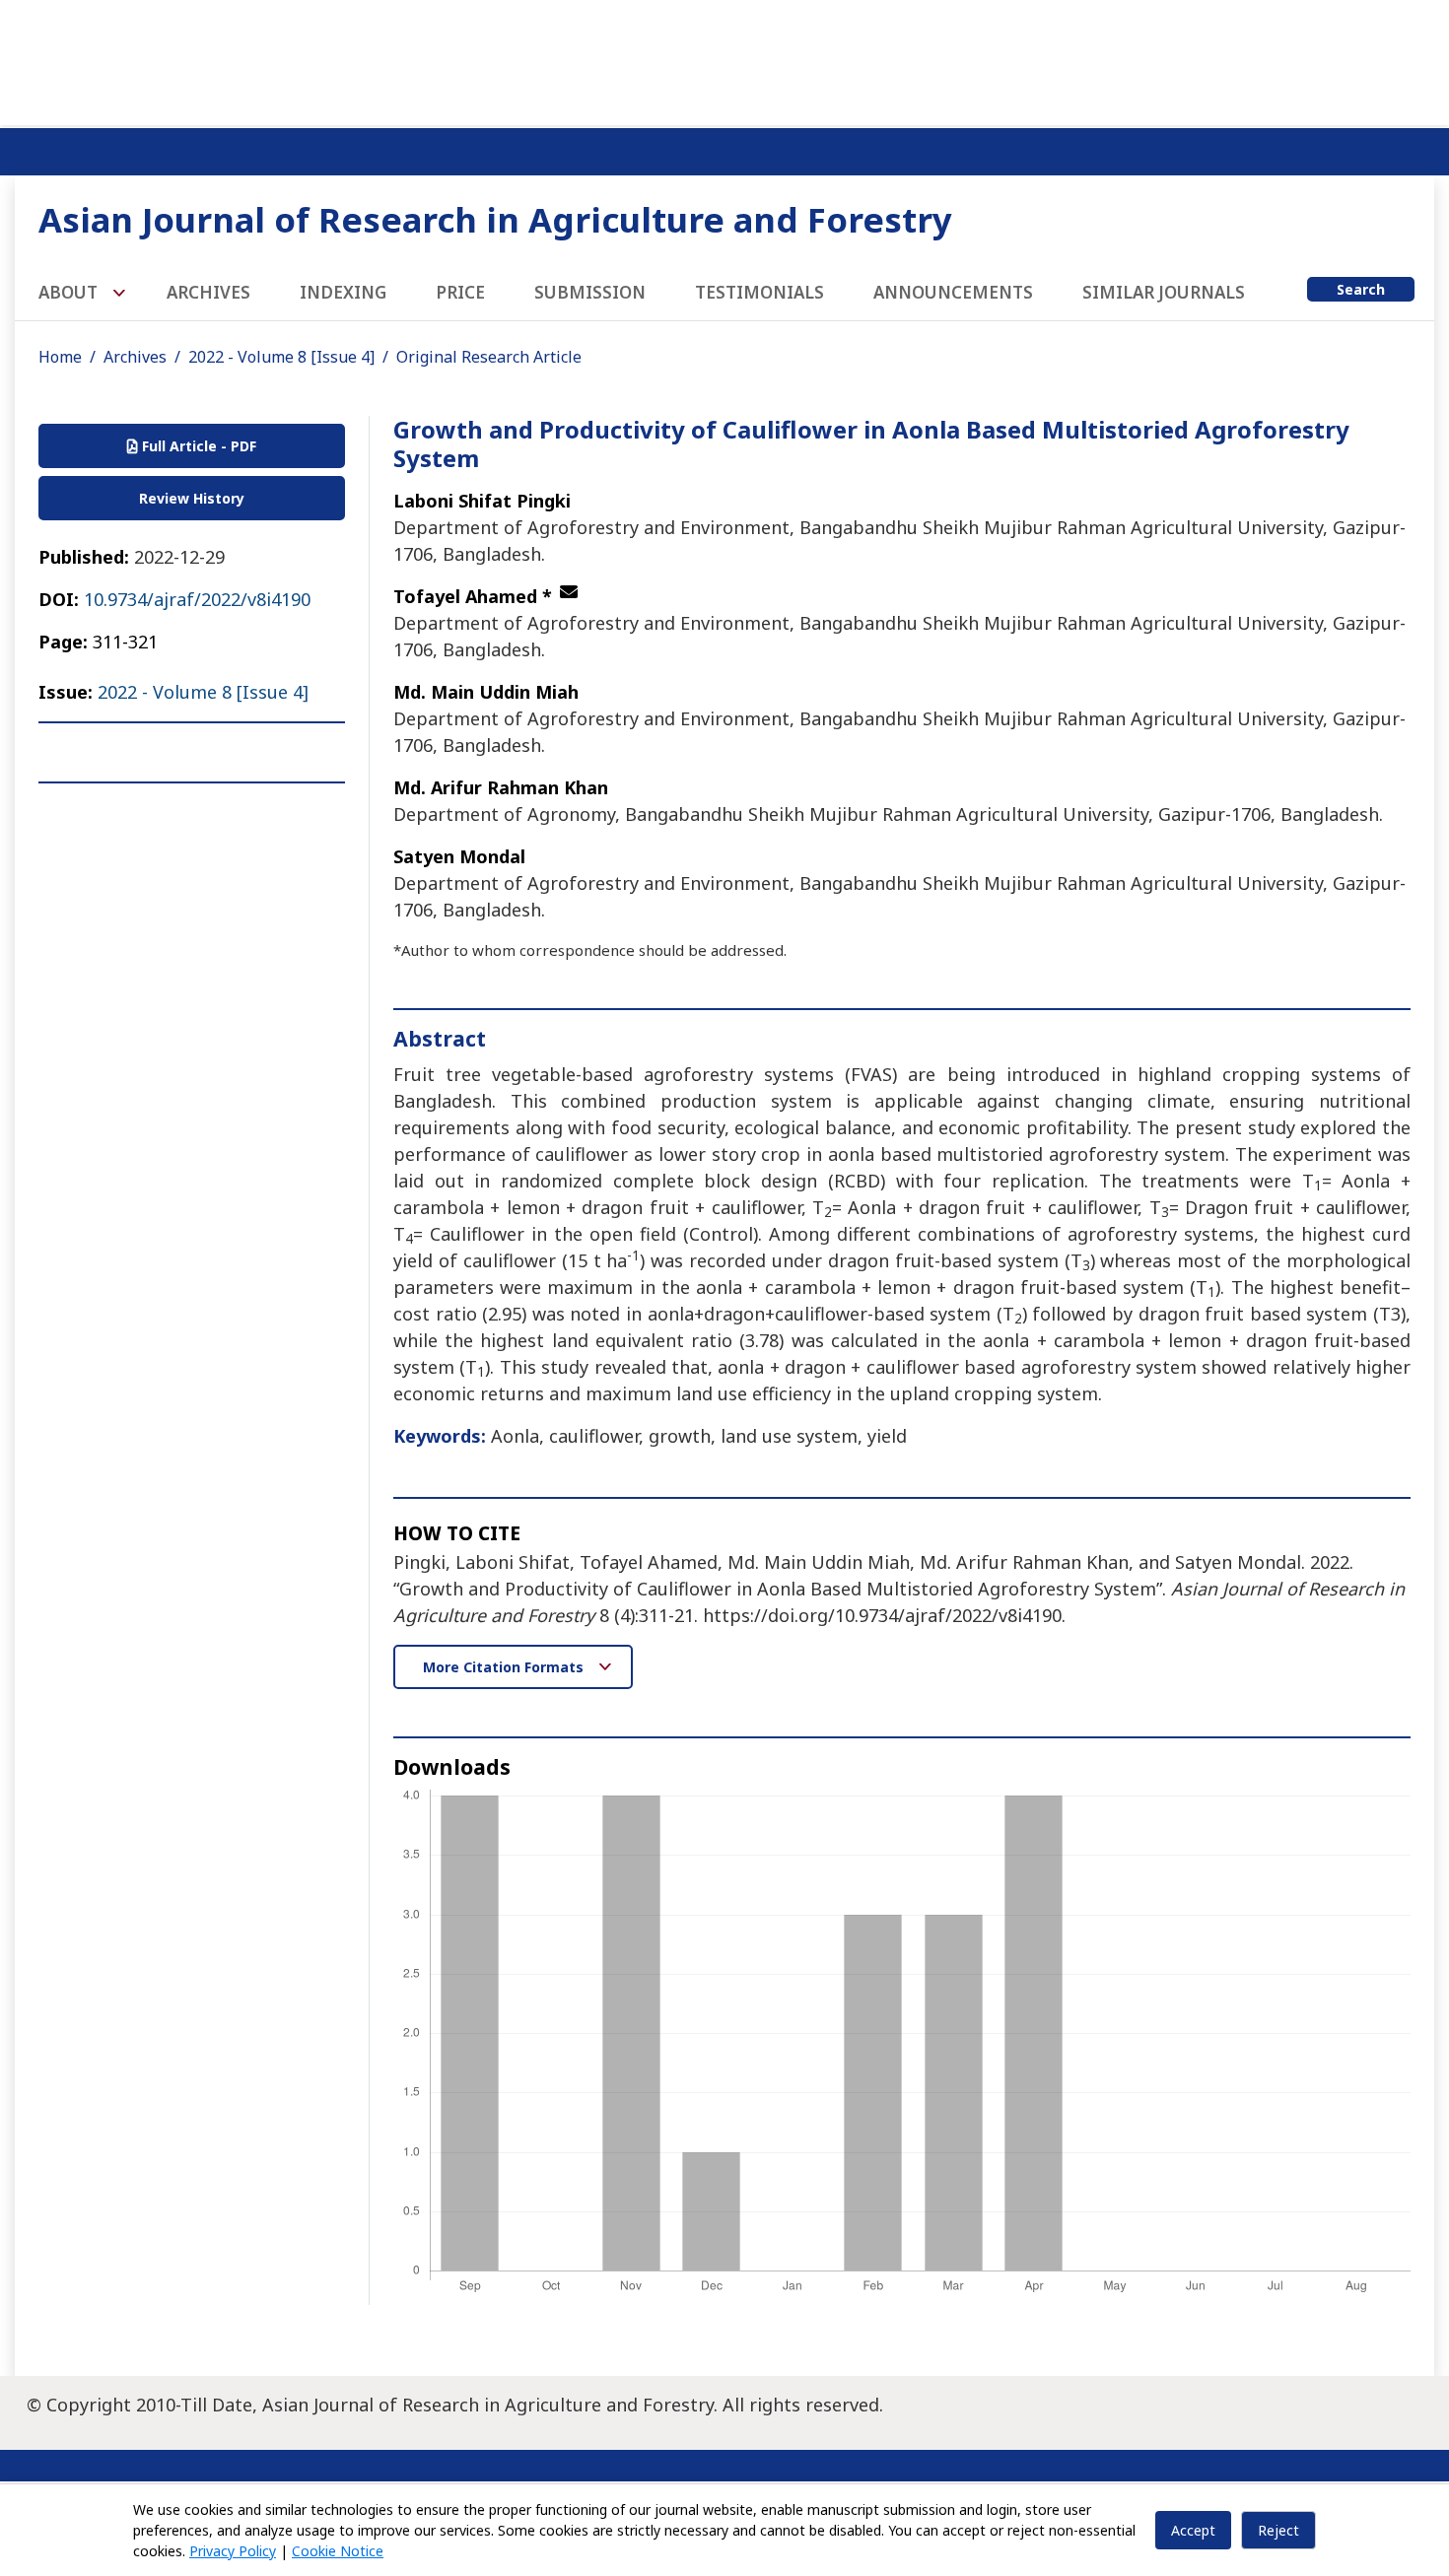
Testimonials (759, 292)
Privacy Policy (233, 2551)
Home (60, 357)
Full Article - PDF (197, 446)
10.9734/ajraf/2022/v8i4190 (197, 599)
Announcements (953, 292)
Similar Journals (1164, 292)
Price (460, 292)
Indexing (343, 292)
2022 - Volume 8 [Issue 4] (281, 357)
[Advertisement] (724, 59)
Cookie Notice (338, 2551)
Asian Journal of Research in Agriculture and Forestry (495, 219)
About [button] (70, 292)
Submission (590, 292)
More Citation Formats (505, 1667)
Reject (1278, 2530)
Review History (192, 498)
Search (1361, 289)
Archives (208, 292)
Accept (1193, 2530)
